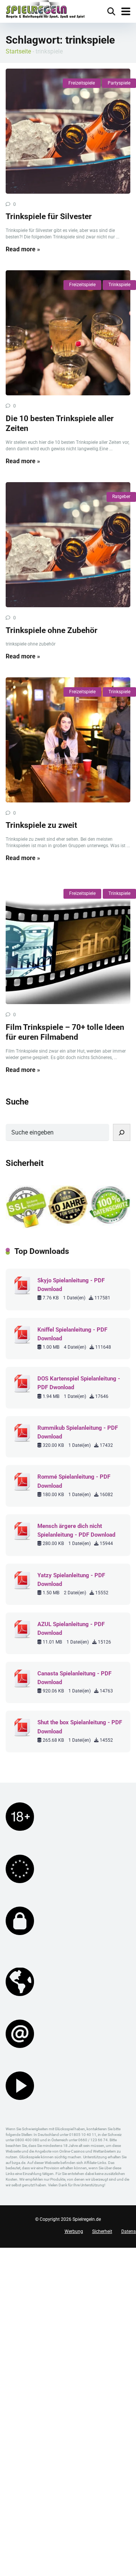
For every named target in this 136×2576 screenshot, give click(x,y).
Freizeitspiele (82, 83)
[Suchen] (122, 1132)
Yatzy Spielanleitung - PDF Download (71, 1580)
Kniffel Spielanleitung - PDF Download (72, 1334)
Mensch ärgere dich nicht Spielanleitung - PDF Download (76, 1530)
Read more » (23, 249)
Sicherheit (102, 2231)
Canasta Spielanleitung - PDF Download (74, 1678)
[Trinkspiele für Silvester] (68, 131)
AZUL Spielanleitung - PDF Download (71, 1629)
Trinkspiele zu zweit (41, 825)
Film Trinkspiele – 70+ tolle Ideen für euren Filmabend (65, 1032)
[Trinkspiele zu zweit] (68, 740)
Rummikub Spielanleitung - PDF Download (78, 1432)
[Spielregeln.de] (45, 10)
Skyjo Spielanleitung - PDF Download (71, 1285)
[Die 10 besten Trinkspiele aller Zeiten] (68, 333)
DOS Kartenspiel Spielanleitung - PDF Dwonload (79, 1383)
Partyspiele (119, 83)
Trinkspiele (119, 285)
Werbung (74, 2231)
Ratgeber (121, 497)
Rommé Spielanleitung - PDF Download (74, 1481)
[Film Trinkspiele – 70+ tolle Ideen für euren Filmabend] (68, 942)
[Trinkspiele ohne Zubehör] (68, 545)
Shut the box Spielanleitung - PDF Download (80, 1727)
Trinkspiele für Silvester (49, 216)
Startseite (18, 51)
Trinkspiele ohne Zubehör (52, 630)
